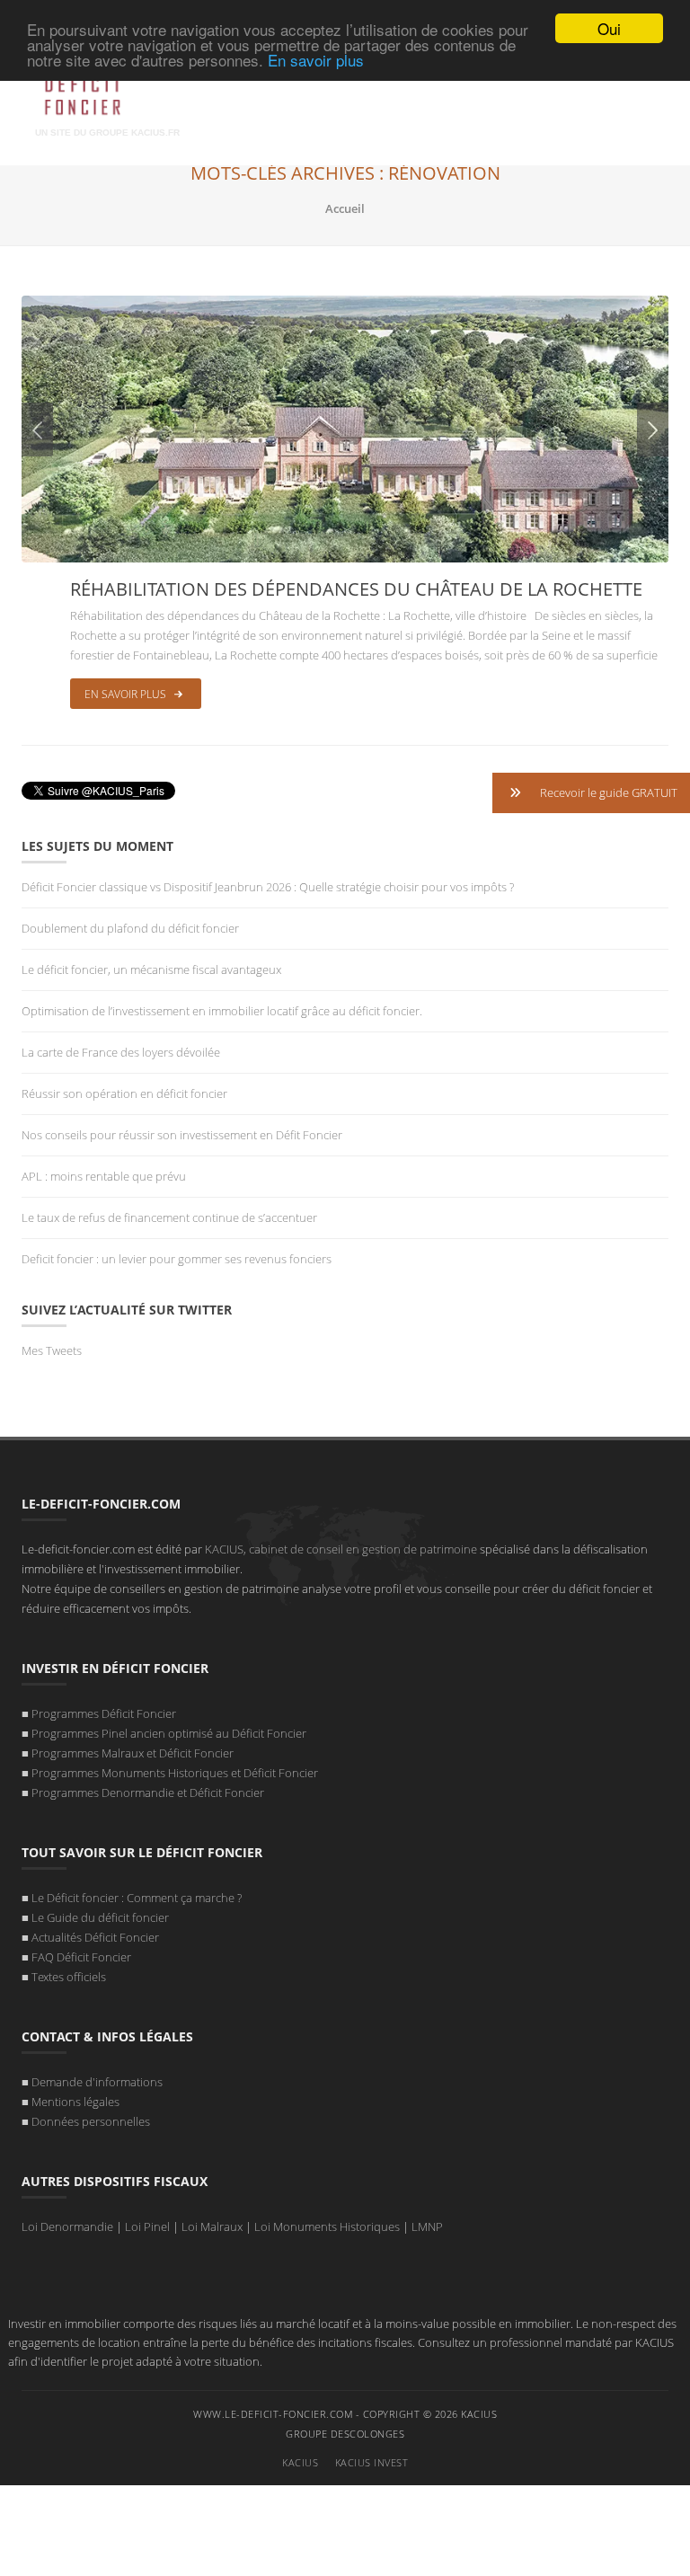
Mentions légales (75, 2102)
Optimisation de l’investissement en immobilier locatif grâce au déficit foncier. (222, 1011)
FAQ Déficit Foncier (81, 1957)
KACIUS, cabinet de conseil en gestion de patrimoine (341, 1549)
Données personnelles (91, 2121)
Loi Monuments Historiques (327, 2226)
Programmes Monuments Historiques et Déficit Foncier (175, 1773)
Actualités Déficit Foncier (95, 1937)
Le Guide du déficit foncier (100, 1917)
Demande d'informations (97, 2082)
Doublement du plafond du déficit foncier (130, 928)
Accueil (345, 208)
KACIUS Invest (372, 2462)
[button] (591, 793)
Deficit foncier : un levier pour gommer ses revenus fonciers (177, 1259)
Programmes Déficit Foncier (104, 1713)
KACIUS (300, 2462)
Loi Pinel (147, 2226)
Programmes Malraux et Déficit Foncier (133, 1753)
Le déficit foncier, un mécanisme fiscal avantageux (151, 969)
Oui (609, 28)
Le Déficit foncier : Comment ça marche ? (137, 1898)
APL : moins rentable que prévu (106, 1176)
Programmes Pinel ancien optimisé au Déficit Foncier (169, 1733)
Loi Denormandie (67, 2226)
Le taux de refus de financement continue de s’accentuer (169, 1217)
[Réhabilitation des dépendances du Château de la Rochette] (345, 428)
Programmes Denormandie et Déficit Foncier (148, 1793)
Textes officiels (69, 1977)
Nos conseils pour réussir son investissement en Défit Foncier (182, 1135)
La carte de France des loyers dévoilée (121, 1052)
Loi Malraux (212, 2226)
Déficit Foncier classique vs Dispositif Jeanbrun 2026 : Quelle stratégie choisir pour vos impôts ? (268, 887)
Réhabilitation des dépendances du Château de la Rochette (356, 589)
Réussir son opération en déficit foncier (126, 1093)
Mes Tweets (52, 1350)
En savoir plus (316, 60)
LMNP (427, 2226)
